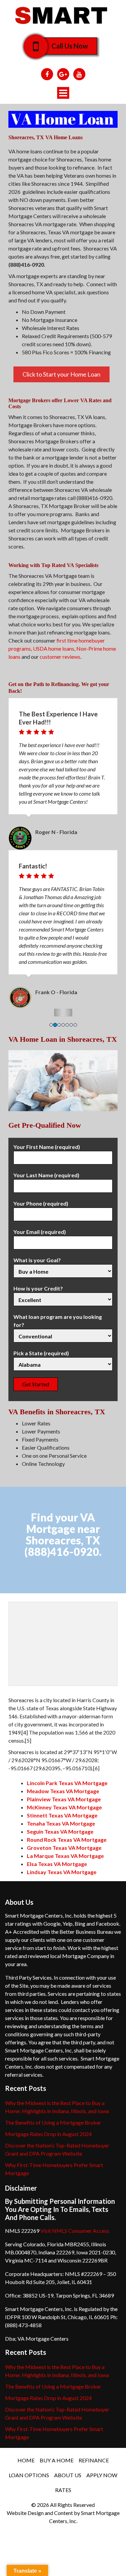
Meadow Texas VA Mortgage (63, 1791)
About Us (68, 2475)
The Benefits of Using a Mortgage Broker (53, 2122)
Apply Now (102, 2475)
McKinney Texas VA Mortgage (64, 1807)
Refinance (94, 2460)
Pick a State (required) (41, 1353)
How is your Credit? (38, 1288)
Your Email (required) (40, 1232)
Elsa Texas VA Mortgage (57, 1864)
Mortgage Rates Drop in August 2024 (48, 2134)
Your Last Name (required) (46, 1175)
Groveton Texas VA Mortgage (64, 1848)
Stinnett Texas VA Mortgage (62, 1815)
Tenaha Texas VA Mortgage (61, 1823)
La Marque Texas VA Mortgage (65, 1856)
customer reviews (60, 657)
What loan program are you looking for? (58, 1321)
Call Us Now (70, 46)
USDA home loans (54, 648)
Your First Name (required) (47, 1147)
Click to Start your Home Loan (61, 374)
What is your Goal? (37, 1260)
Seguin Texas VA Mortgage (60, 1831)
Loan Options (29, 2475)
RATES (63, 2490)
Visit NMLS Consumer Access (75, 2231)
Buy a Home (57, 2460)
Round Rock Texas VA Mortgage (67, 1840)
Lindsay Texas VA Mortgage (62, 1872)
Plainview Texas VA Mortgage (64, 1799)
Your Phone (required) (41, 1203)
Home (26, 2460)
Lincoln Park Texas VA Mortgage (67, 1783)
